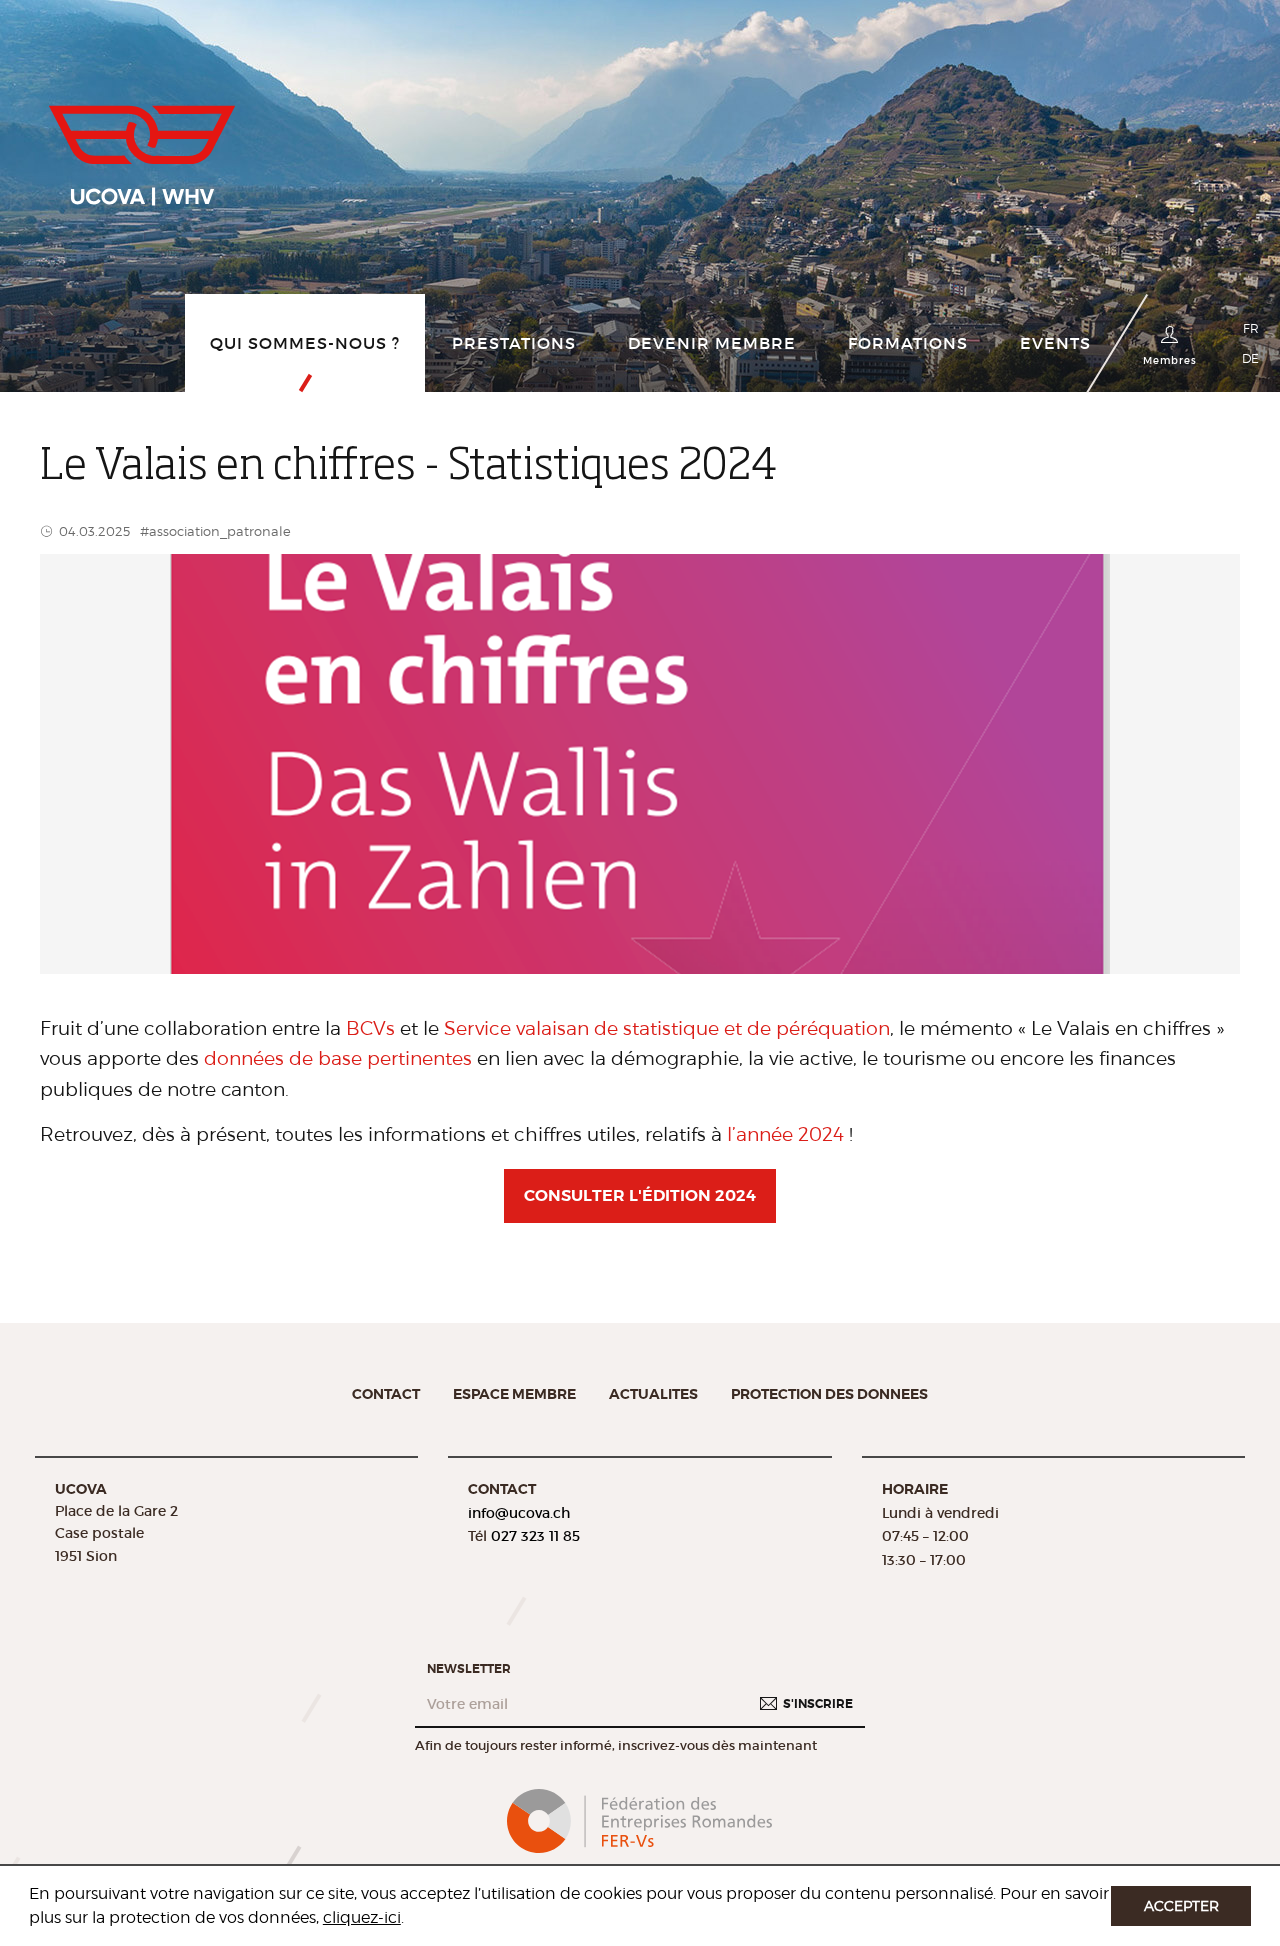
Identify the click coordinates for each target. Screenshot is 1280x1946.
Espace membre (514, 1394)
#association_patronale (215, 531)
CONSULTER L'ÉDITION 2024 (640, 1195)
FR (1251, 328)
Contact (386, 1394)
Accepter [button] (1181, 1905)
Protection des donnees (829, 1394)
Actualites (653, 1394)
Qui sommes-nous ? (305, 343)
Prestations (514, 343)
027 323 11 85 (535, 1536)
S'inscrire (818, 1703)
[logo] (142, 147)
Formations (908, 343)
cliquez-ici (362, 1917)
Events (1055, 343)
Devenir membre (712, 343)
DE (1250, 358)
